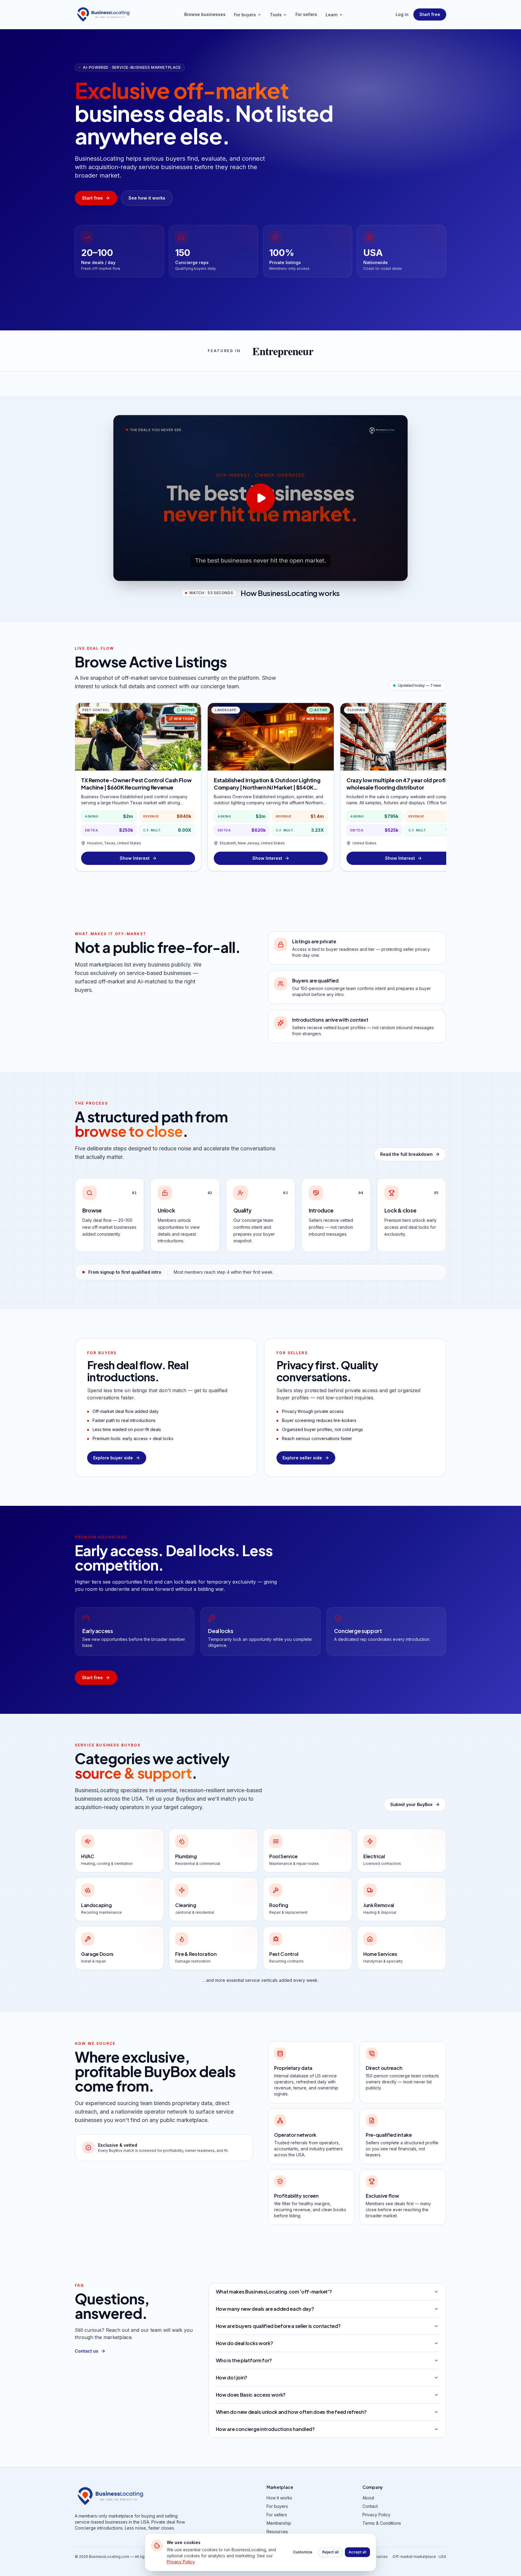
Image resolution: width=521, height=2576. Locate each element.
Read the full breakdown (406, 1154)
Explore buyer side (113, 1458)
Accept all (357, 2552)
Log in (402, 14)
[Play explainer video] (260, 498)
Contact (370, 2506)
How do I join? (232, 2377)
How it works (279, 2498)
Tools (276, 15)
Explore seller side (302, 1458)
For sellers (306, 14)
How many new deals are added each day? (265, 2309)
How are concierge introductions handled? (265, 2429)
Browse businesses (205, 14)
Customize (303, 2552)
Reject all (330, 2552)
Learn (332, 15)
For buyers (245, 15)
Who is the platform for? (244, 2360)
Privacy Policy (376, 2515)
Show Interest (135, 858)
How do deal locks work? (245, 2343)
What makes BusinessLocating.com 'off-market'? (274, 2292)
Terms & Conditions (382, 2523)
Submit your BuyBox (411, 1804)
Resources (277, 2532)
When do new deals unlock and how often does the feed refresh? (291, 2412)
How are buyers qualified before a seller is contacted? (278, 2326)
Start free (430, 14)
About (368, 2498)
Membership (279, 2523)
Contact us (87, 2351)
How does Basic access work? (251, 2395)
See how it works (147, 198)
